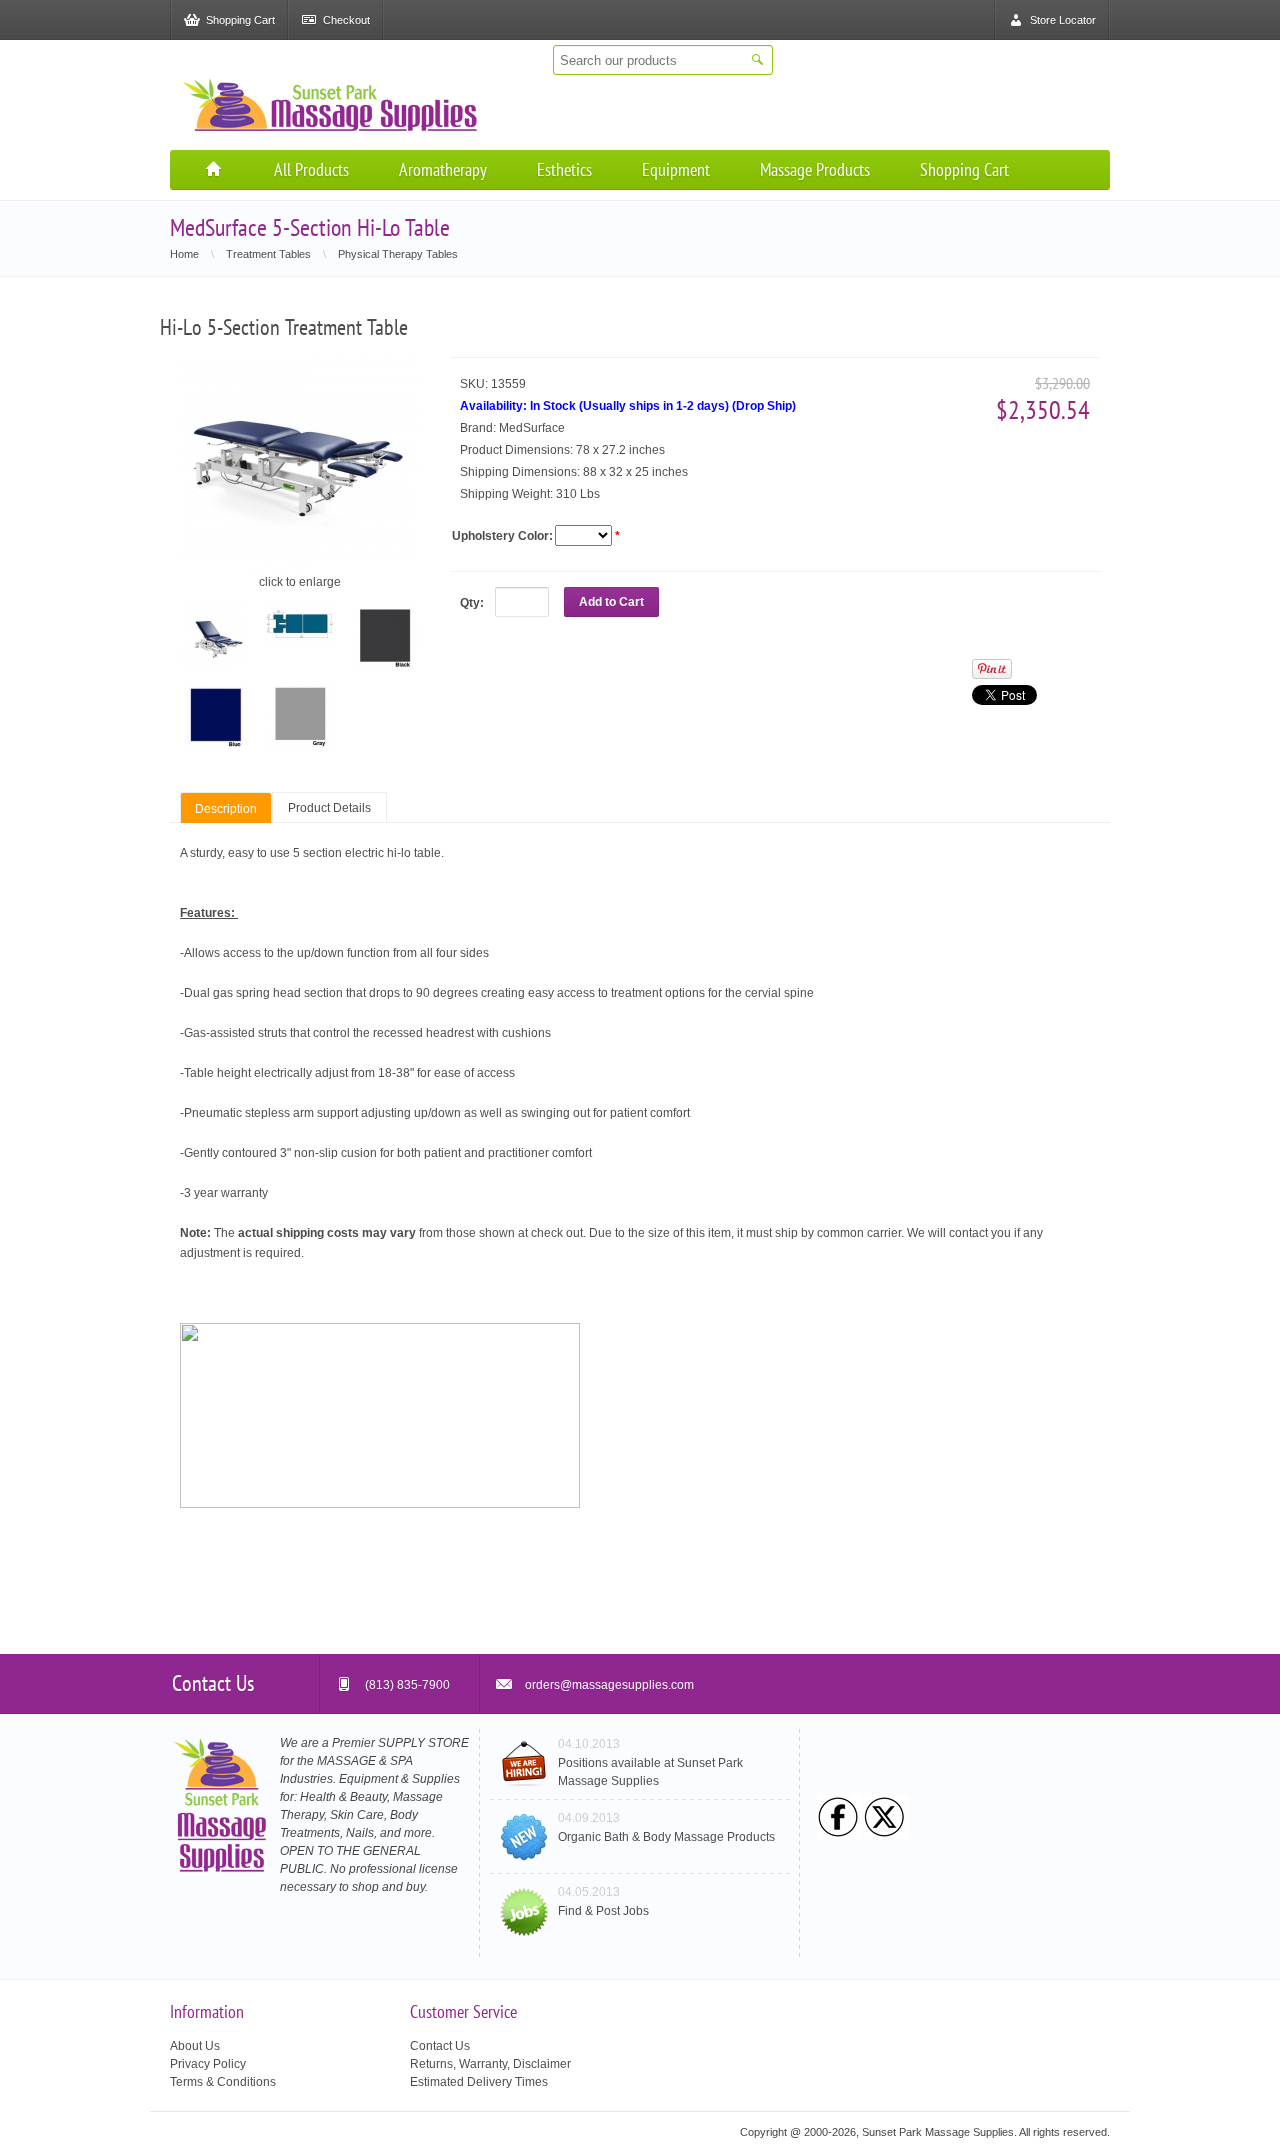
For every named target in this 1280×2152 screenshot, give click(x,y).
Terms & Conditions (223, 2082)
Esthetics (564, 169)
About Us (195, 2046)
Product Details (329, 808)
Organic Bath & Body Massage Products (666, 1837)
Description (226, 809)
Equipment (676, 169)
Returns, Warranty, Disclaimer (490, 2064)
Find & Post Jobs (603, 1911)
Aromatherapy (443, 169)
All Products (311, 169)
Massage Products (815, 169)
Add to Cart (611, 602)
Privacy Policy (208, 2064)
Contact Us (440, 2046)
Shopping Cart (964, 169)
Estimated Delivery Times (479, 2082)
